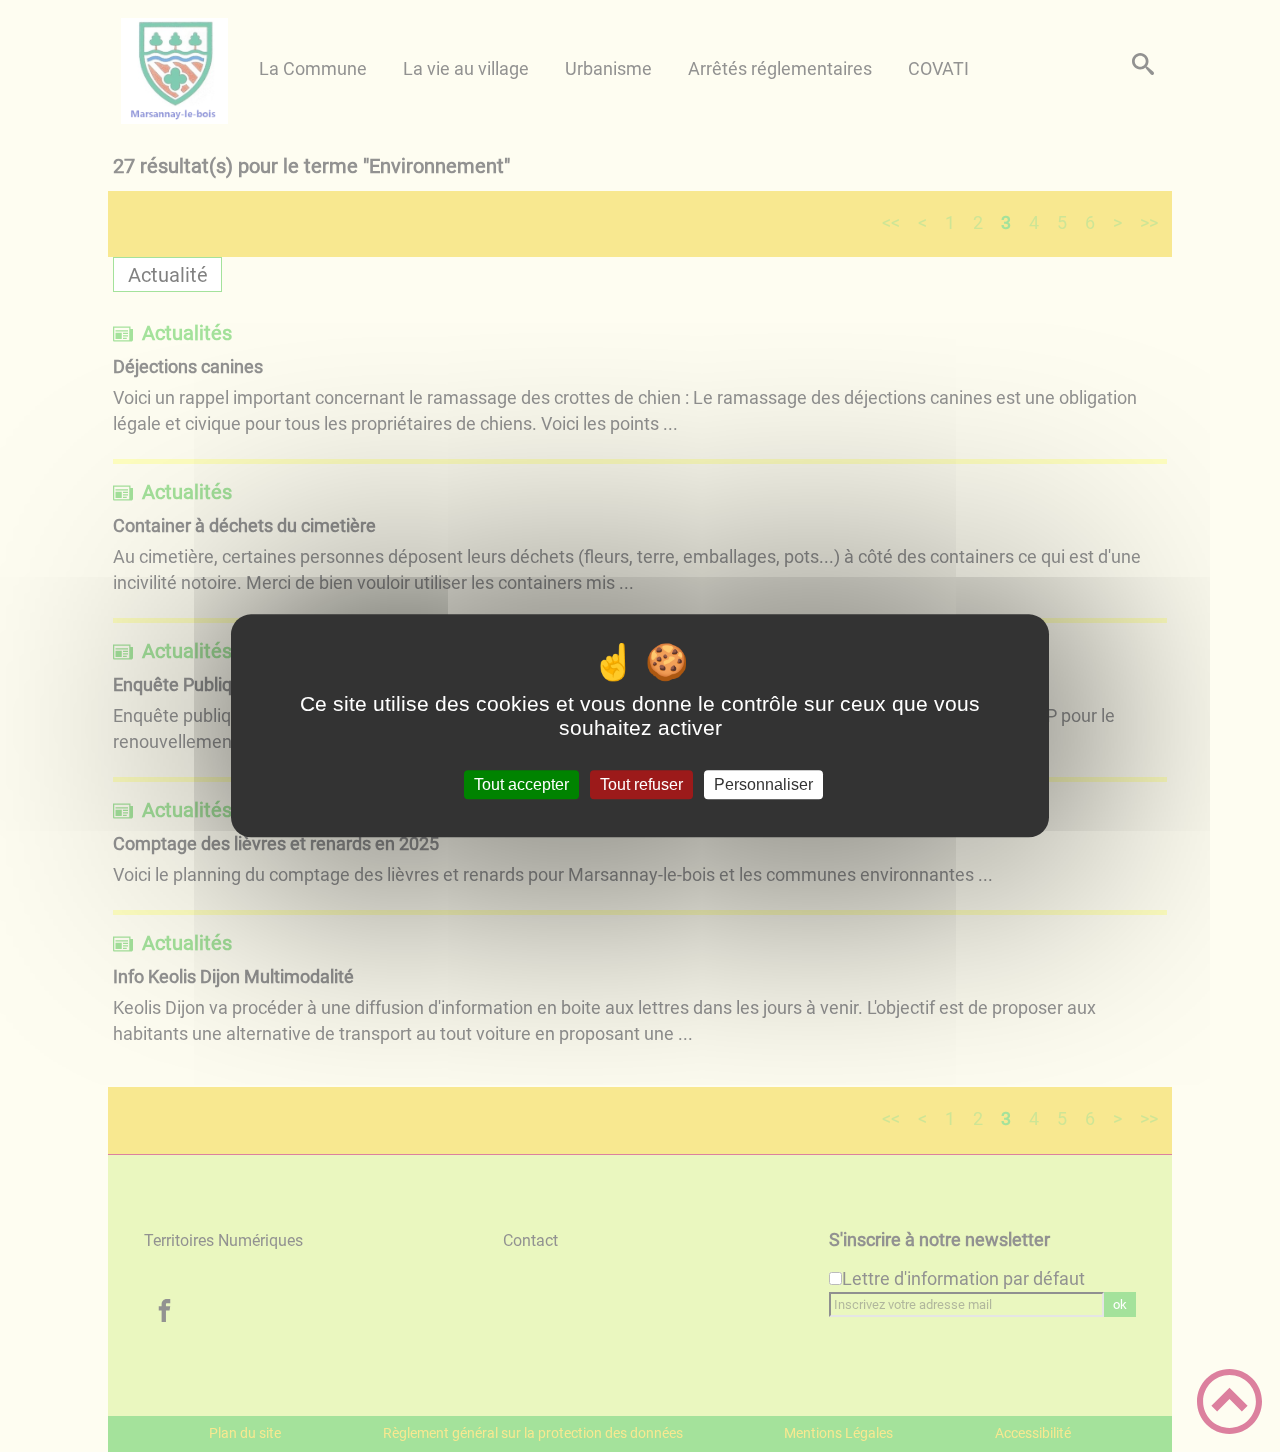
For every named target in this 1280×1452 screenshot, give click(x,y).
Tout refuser (641, 784)
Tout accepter (521, 784)
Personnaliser (763, 784)
